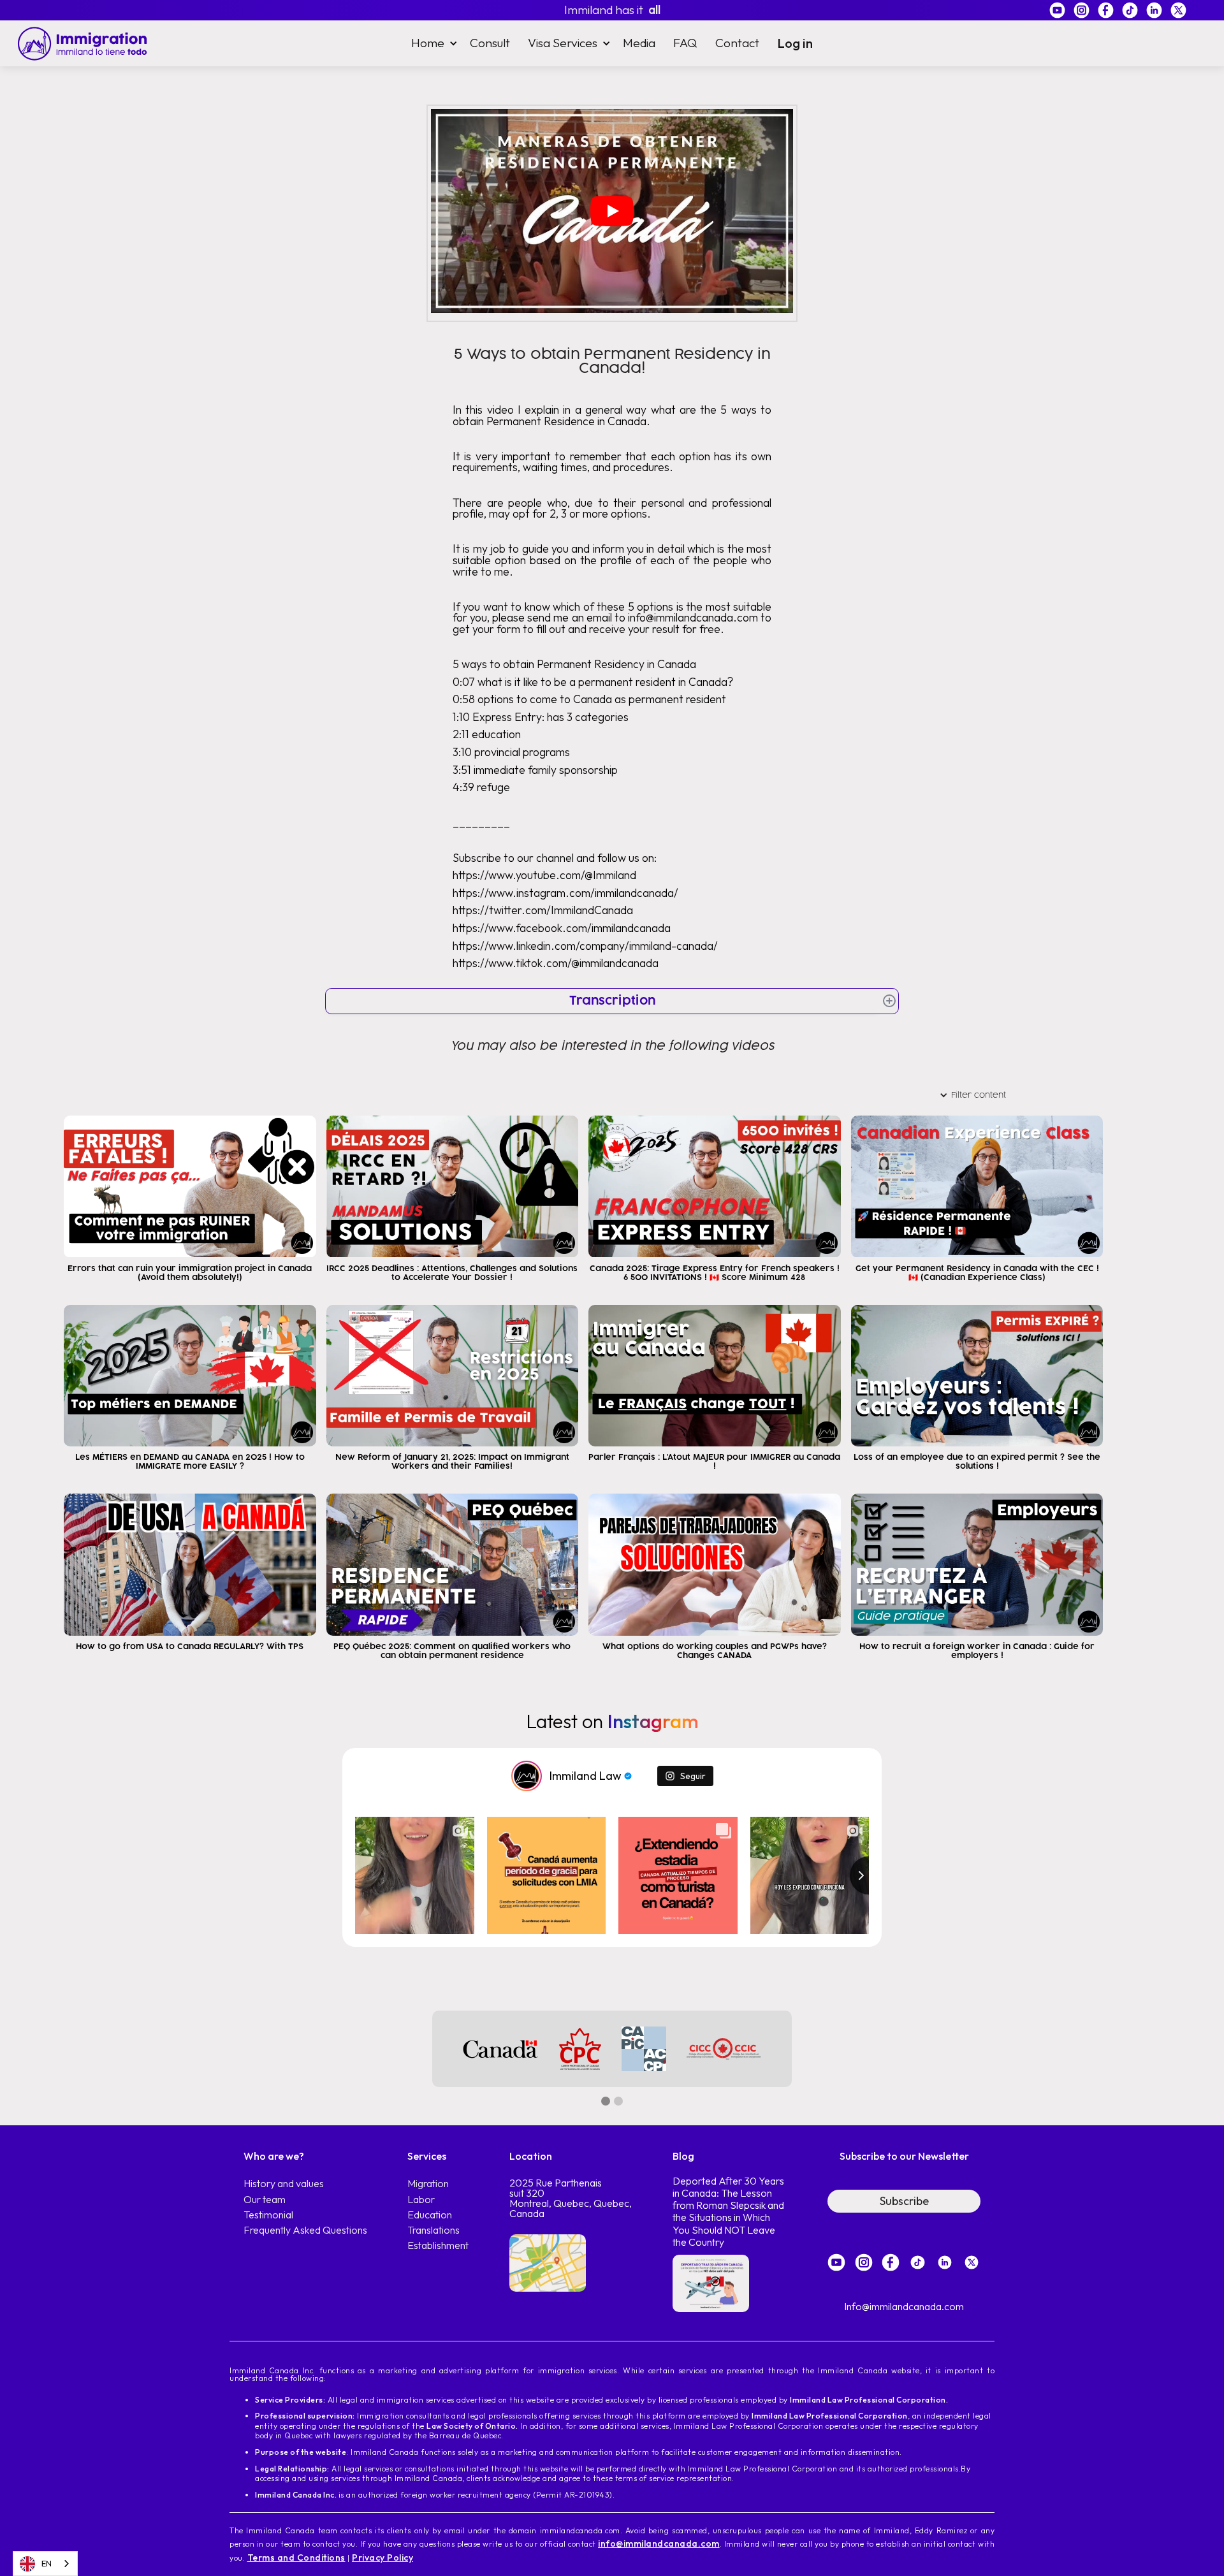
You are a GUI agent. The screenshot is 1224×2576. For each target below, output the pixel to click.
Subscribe (904, 2201)
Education (430, 2215)
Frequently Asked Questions (305, 2230)
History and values (284, 2184)
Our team (265, 2200)
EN (47, 2563)
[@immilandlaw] (527, 1776)
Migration (428, 2184)
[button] (432, 43)
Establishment (438, 2245)
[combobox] (45, 2564)
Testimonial (268, 2215)
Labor (421, 2200)
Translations (433, 2230)
